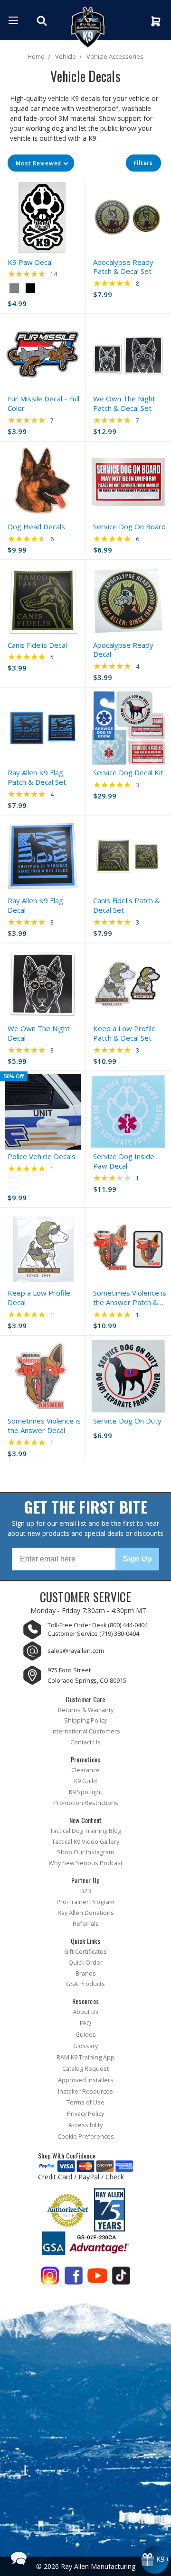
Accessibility (85, 2125)
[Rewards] (155, 2560)
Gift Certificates (85, 1952)
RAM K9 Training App (85, 2057)
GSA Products (85, 1984)
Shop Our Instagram (85, 1852)
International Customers (86, 1731)
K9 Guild (85, 1781)
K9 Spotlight (85, 1792)
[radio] (14, 288)
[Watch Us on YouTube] (97, 2278)
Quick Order (85, 1963)
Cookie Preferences (86, 2136)
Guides (86, 2035)
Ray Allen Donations (86, 1913)
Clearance (85, 1770)
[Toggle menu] (13, 20)
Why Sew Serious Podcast (85, 1863)
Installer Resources (85, 2091)
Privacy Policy (85, 2114)
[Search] (43, 21)
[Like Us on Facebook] (74, 2278)
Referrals (86, 1924)
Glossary (85, 2046)
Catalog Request (85, 2069)
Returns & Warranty (86, 1710)
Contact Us (85, 1742)
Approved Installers (86, 2080)
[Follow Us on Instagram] (50, 2278)
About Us (86, 2012)
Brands (86, 1973)
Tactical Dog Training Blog (85, 1831)
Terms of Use (85, 2102)
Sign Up (138, 1559)
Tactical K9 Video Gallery (85, 1842)
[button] (41, 163)
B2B (86, 1891)
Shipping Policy (85, 1720)
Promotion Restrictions (86, 1803)
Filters (143, 163)
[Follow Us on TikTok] (121, 2278)
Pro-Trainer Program (85, 1902)
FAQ (85, 2023)
